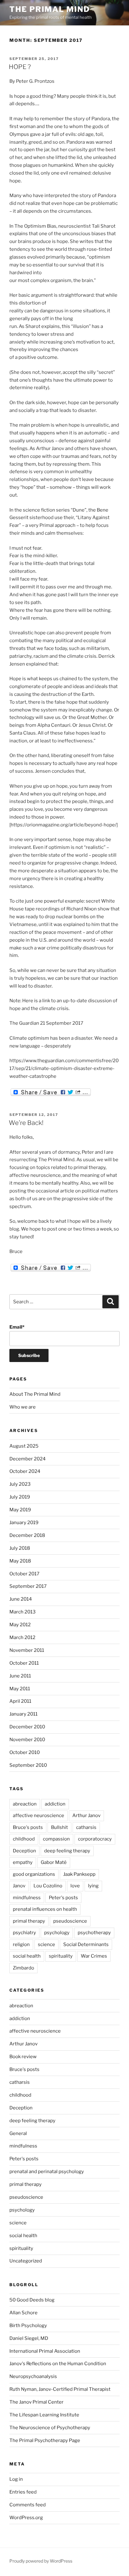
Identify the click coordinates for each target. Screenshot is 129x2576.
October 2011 (24, 1663)
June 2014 (21, 1599)
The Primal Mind (50, 9)
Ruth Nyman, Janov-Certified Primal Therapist (60, 2389)
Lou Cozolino (48, 1886)
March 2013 (23, 1612)
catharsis (86, 1827)
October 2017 (24, 1574)
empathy (23, 1862)
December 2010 (27, 1727)
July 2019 (20, 1497)
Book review (23, 2057)
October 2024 (25, 1471)
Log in (16, 2479)
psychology (57, 1933)
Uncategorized (26, 2261)
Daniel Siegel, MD (29, 2338)
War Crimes (94, 1956)
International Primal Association (45, 2351)
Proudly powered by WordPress (41, 2561)
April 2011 (20, 1701)
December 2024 (28, 1459)
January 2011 (23, 1714)
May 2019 (20, 1510)
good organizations (34, 1874)
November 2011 (27, 1650)
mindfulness (27, 1898)
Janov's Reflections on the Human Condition (58, 2364)
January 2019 (24, 1523)
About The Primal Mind (35, 1394)
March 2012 (22, 1637)
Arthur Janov (86, 1816)
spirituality (61, 1956)
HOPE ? (20, 67)
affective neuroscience (39, 1816)
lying (93, 1886)
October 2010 (25, 1752)
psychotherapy (94, 1933)
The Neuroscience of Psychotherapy (50, 2428)
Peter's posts (63, 1898)
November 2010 (27, 1740)
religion (21, 1944)
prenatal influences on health (45, 1909)
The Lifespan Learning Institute (44, 2415)
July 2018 (20, 1548)
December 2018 (27, 1535)
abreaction (25, 1804)
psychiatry (24, 1933)
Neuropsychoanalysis (33, 2376)
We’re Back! (26, 1123)
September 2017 (28, 1586)
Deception (24, 1851)
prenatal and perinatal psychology (47, 2172)
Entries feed (23, 2492)
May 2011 (20, 1689)
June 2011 (20, 1676)
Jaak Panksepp (79, 1874)
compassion (56, 1839)
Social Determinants (86, 1944)
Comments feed (28, 2505)
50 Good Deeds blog (32, 2300)
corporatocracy (95, 1839)
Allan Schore (23, 2313)
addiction (55, 1804)
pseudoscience (70, 1921)
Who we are (23, 1407)
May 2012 (20, 1625)
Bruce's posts (28, 1827)
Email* (17, 1327)
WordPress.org (26, 2518)
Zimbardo (23, 1968)
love (75, 1886)
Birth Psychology (28, 2326)
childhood (24, 1839)
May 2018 (20, 1561)
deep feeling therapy (67, 1851)
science (46, 1944)
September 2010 (28, 1765)
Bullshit (59, 1827)
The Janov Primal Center (36, 2402)
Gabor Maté (54, 1862)
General (18, 2133)
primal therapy (29, 1921)
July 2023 (20, 1484)
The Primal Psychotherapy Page (45, 2440)
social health (27, 1956)
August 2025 (24, 1446)
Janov (19, 1886)
